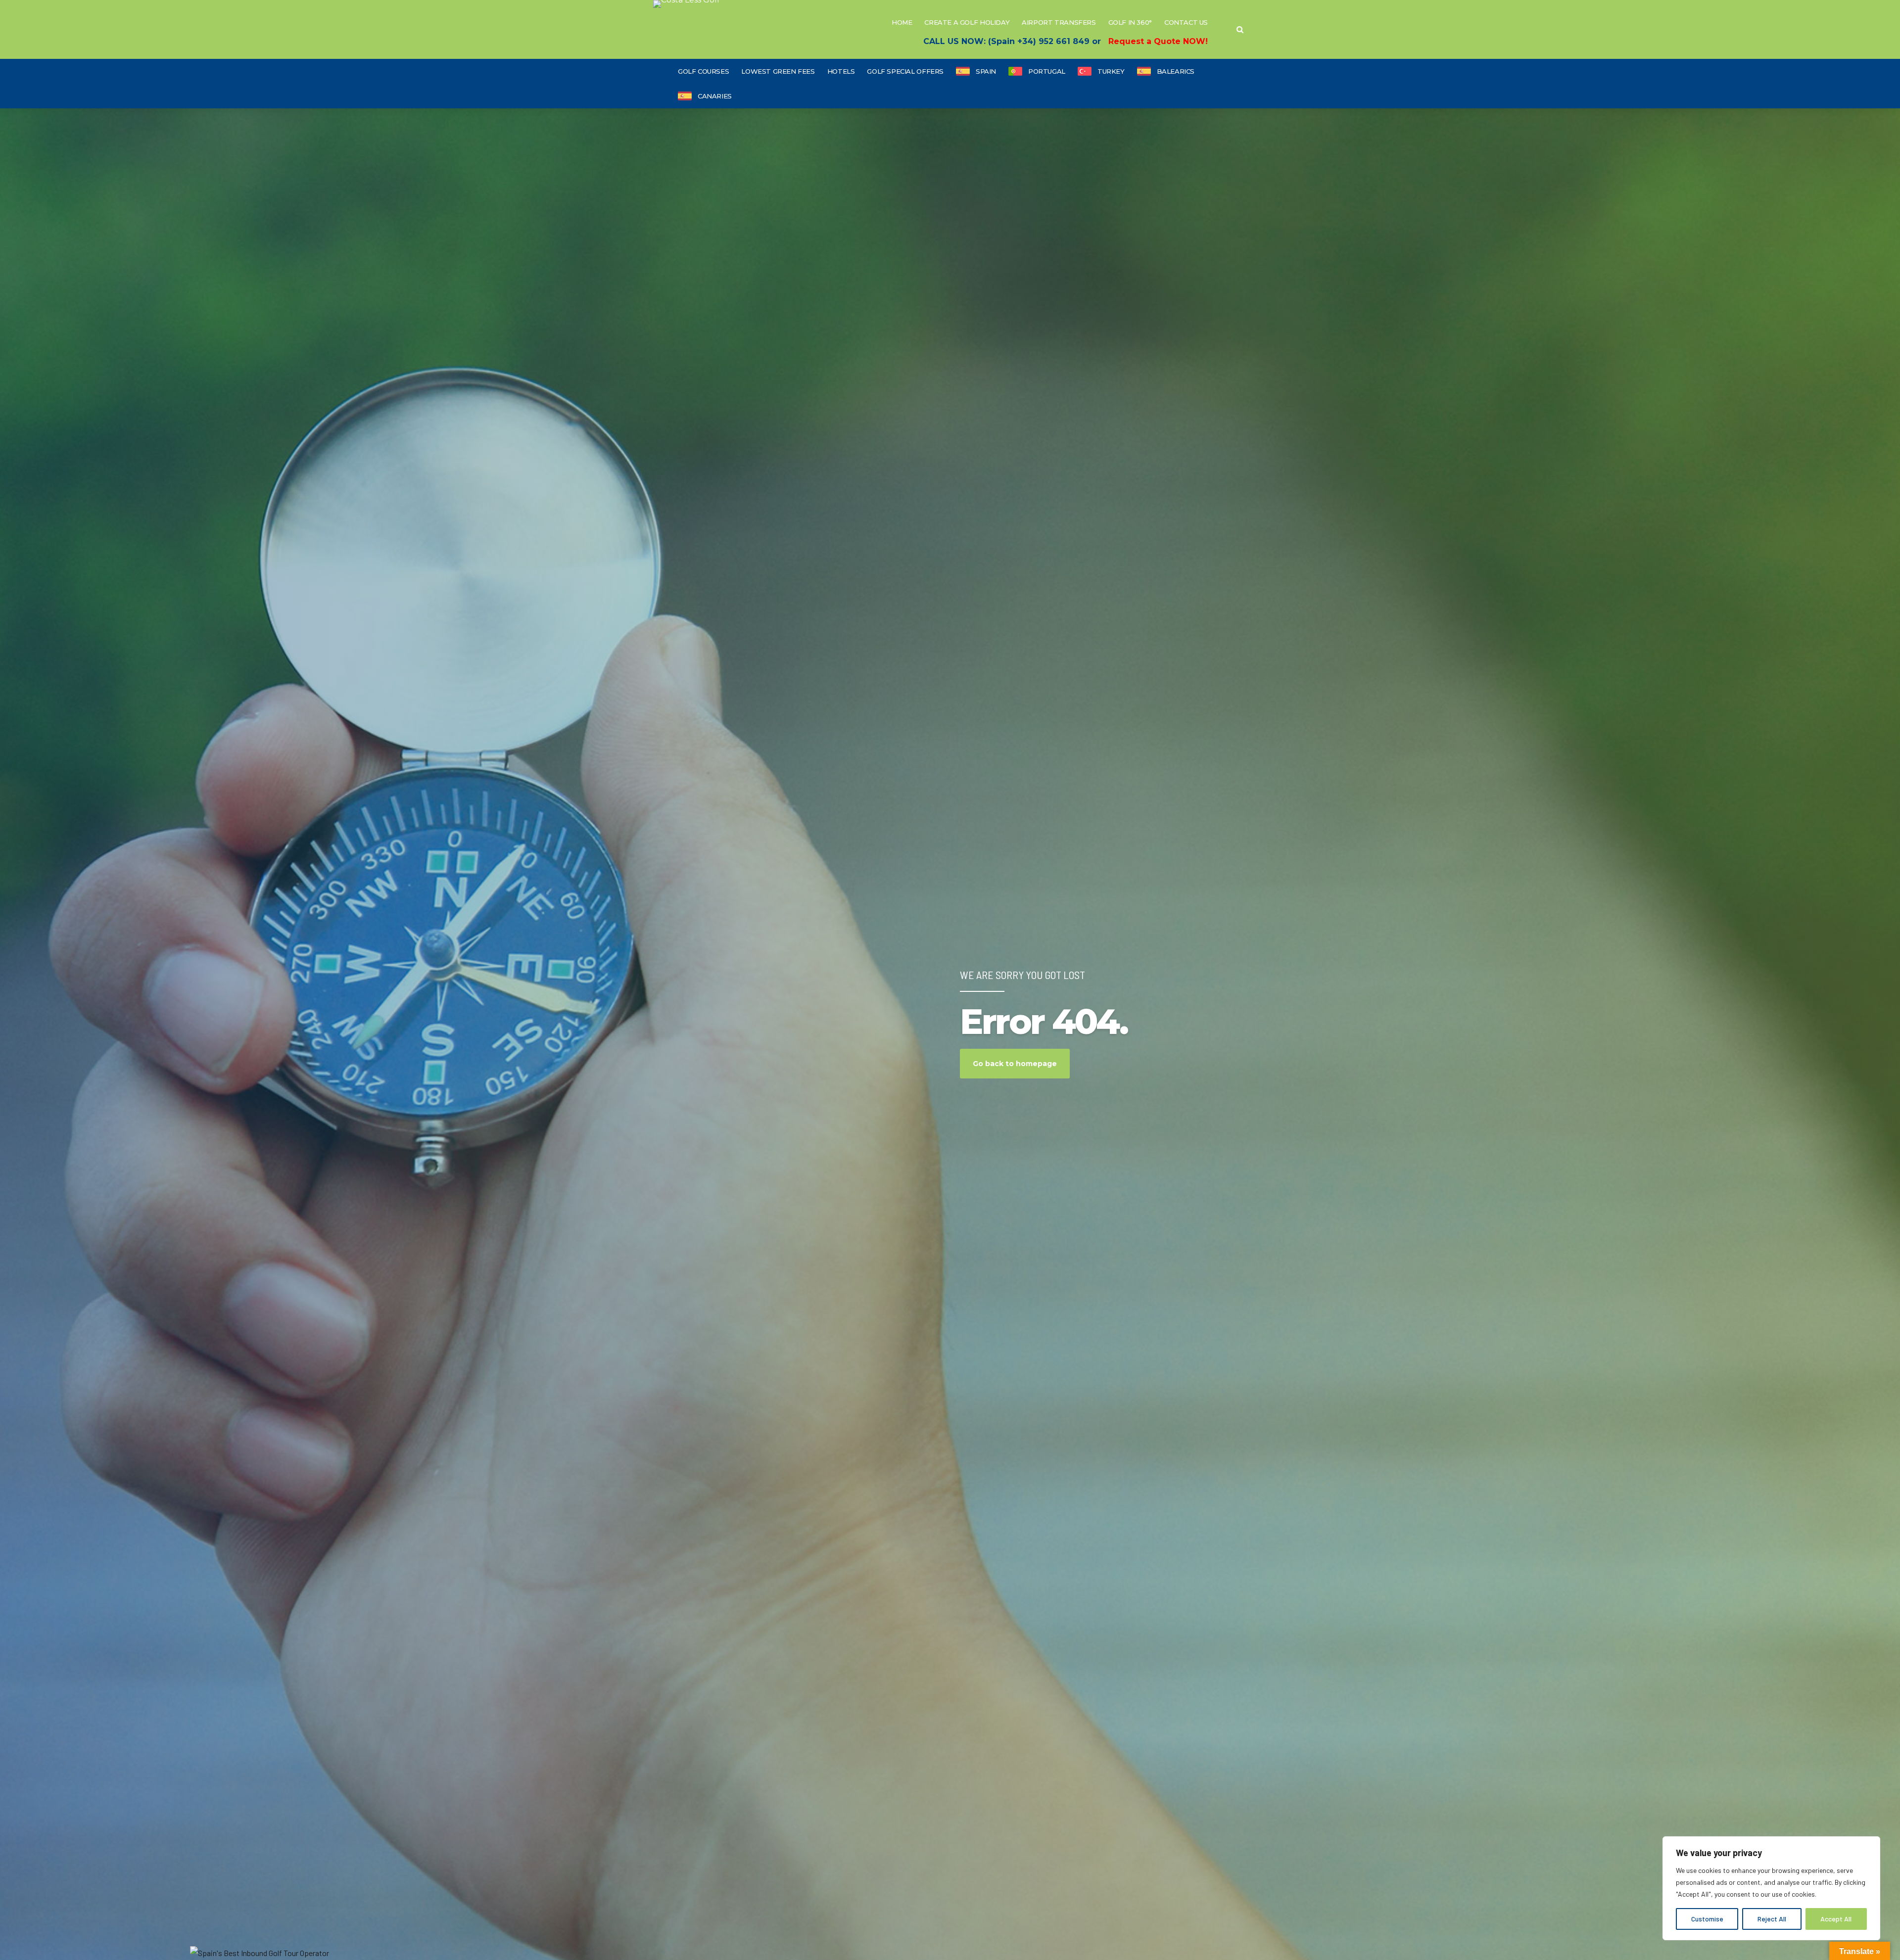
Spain (986, 71)
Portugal (1047, 71)
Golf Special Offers (905, 71)
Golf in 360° (1130, 22)
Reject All (1772, 1919)
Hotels (841, 71)
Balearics (1176, 71)
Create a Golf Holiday (967, 22)
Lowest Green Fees (778, 71)
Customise (1707, 1919)
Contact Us (1186, 22)
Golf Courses (703, 71)
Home (902, 22)
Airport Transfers (1059, 22)
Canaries (715, 96)
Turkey (1111, 71)
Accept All (1836, 1919)
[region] (1771, 1888)
